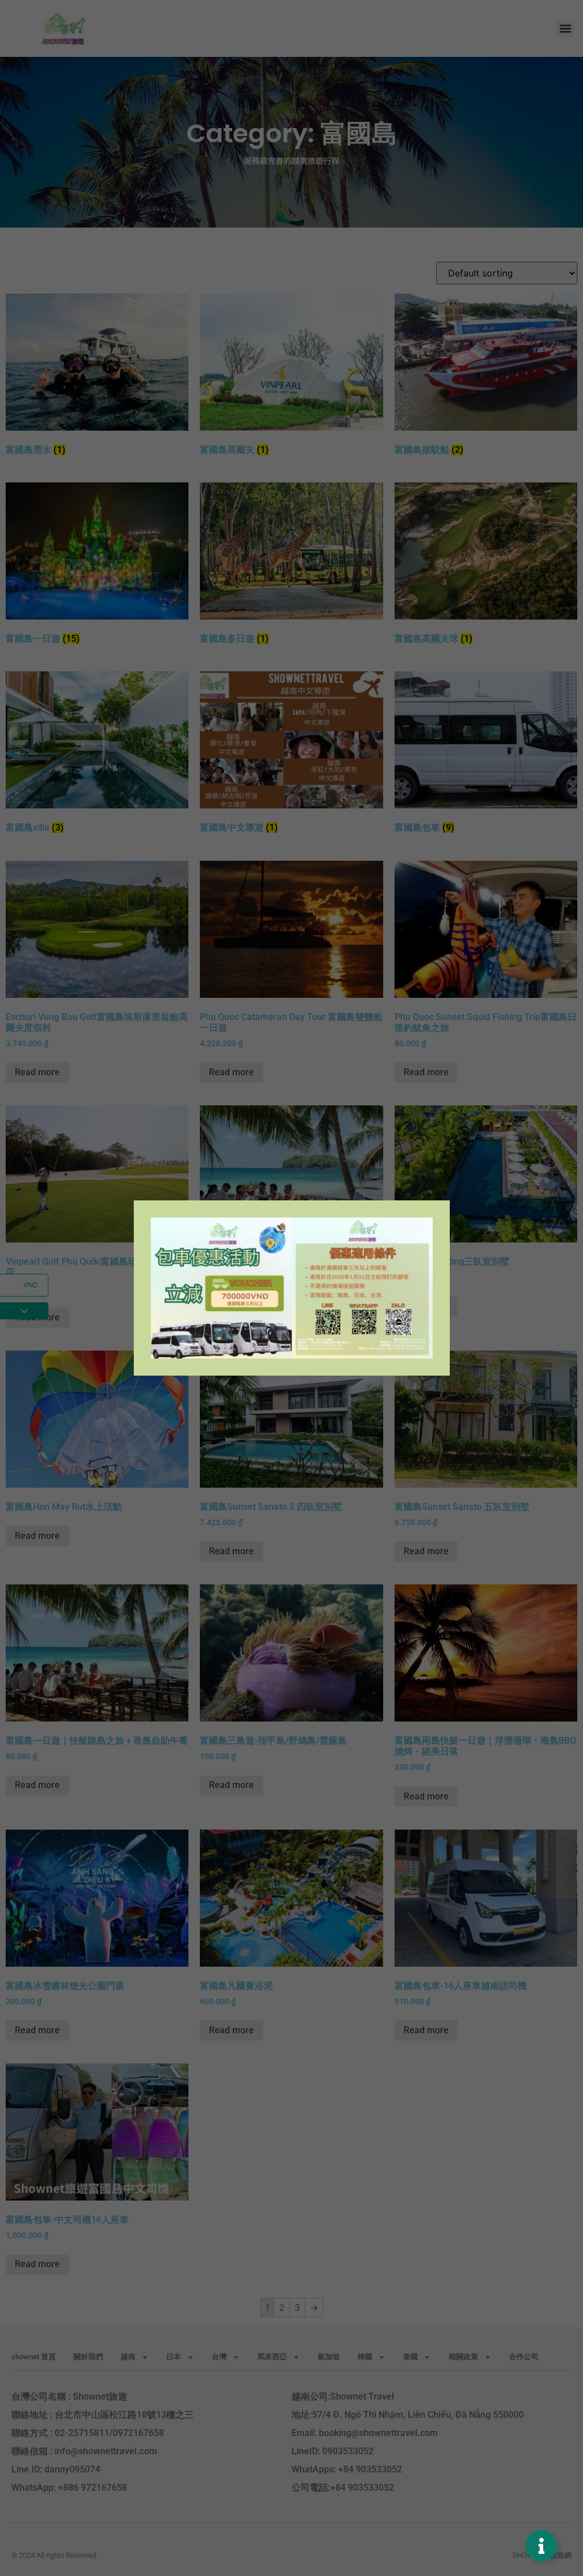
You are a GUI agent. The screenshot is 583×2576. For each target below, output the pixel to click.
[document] (291, 1288)
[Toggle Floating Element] (541, 2546)
